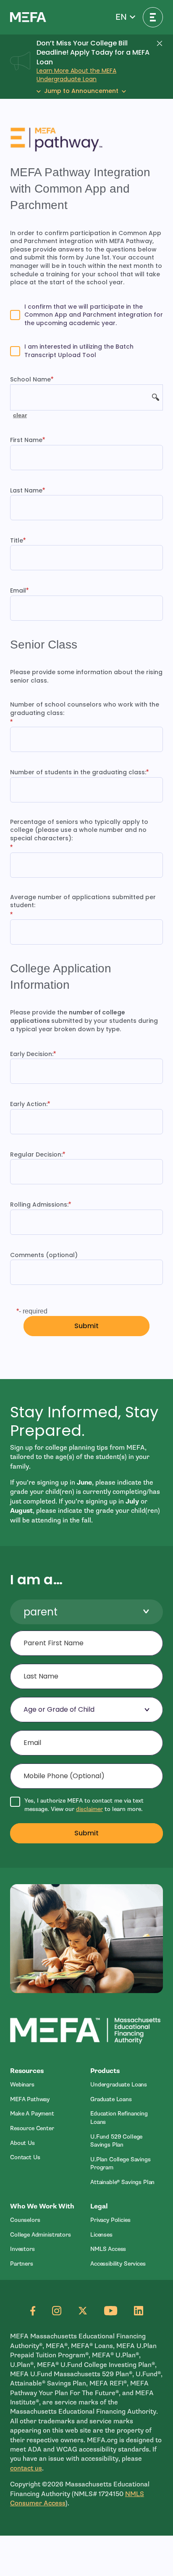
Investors (22, 2249)
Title (17, 541)
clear (20, 415)
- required (33, 1311)
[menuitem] (46, 2085)
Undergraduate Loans (119, 2085)
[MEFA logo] (28, 17)
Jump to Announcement (81, 91)
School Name (30, 380)
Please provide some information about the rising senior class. (86, 676)
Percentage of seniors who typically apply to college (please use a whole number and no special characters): (79, 830)
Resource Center (32, 2128)
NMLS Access (108, 2249)
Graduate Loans (111, 2099)
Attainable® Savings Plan (122, 2182)
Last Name (26, 491)
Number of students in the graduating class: (78, 772)
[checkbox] (86, 315)
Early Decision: (32, 1054)
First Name (26, 440)
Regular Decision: (36, 1155)
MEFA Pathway (30, 2099)
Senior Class (44, 645)
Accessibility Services (118, 2264)
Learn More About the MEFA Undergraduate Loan (76, 75)
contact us (26, 2468)
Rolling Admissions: (39, 1205)
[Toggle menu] (153, 17)
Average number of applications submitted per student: (83, 901)
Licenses (101, 2235)
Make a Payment (32, 2114)
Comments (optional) (44, 1255)
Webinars (22, 2085)
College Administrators (41, 2235)
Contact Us (25, 2157)
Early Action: (29, 1104)
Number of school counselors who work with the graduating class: (85, 709)
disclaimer (89, 1809)
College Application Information (61, 977)
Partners (22, 2264)
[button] (125, 17)
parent (41, 1612)
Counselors (25, 2220)
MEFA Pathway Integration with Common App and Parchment (80, 189)
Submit (87, 1833)
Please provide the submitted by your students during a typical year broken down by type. (84, 1021)
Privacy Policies (110, 2220)
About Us (22, 2143)
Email (18, 591)
